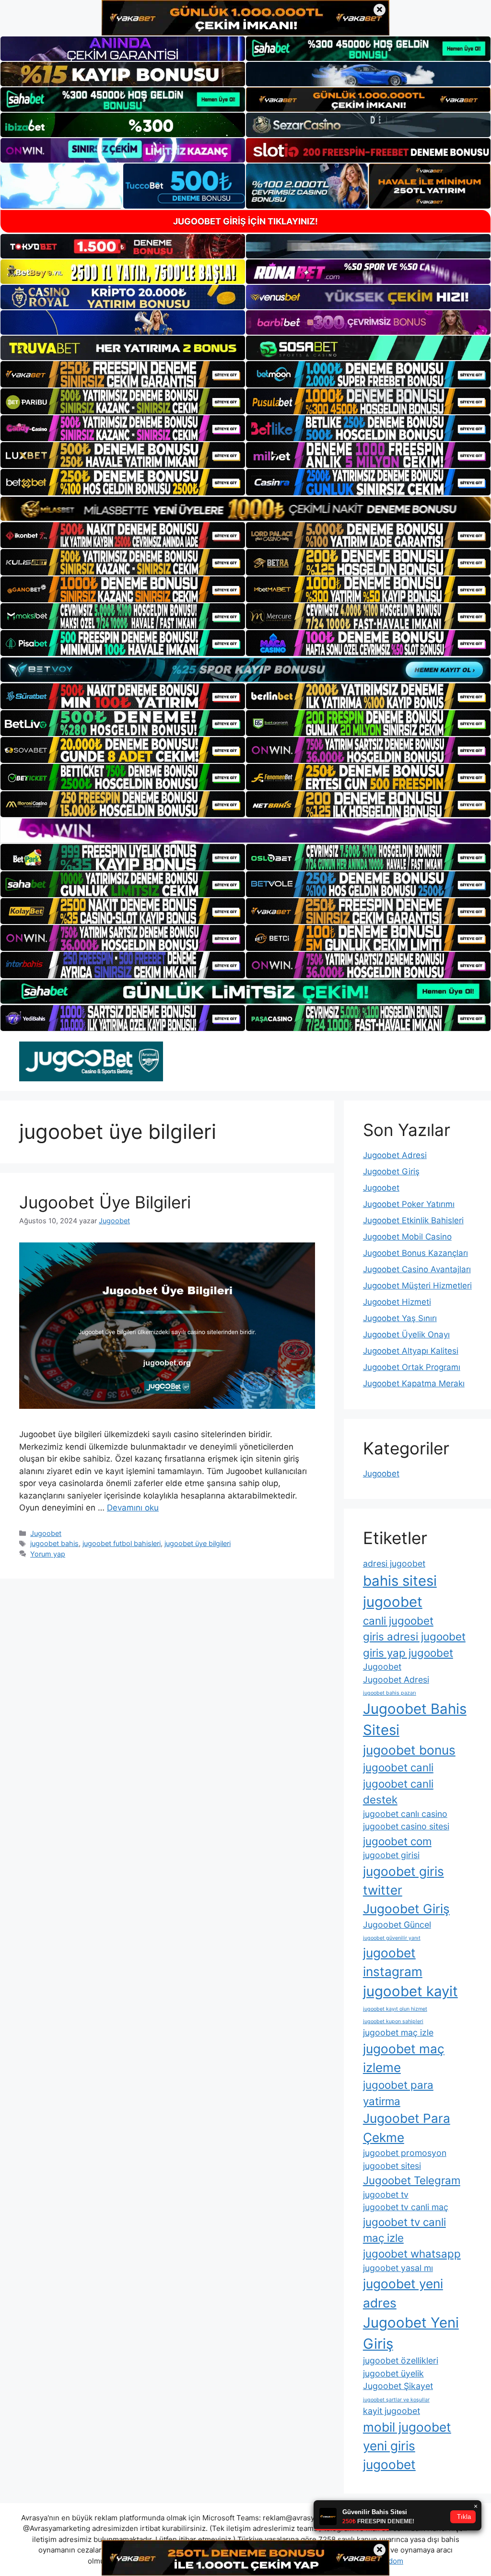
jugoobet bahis (54, 1543)
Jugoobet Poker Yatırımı (409, 1204)
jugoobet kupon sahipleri (393, 2021)
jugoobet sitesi (392, 2166)
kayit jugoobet (392, 2411)
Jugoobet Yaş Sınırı (400, 1318)
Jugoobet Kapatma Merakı (414, 1383)
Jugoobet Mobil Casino (407, 1237)
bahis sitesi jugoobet (400, 1591)
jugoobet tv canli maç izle (404, 2230)
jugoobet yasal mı (398, 2268)
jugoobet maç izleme (404, 2058)
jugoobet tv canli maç (406, 2207)
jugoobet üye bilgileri (198, 1543)
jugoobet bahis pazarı (390, 1693)
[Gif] (245, 509)
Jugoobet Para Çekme (407, 2128)
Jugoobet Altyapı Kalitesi (411, 1351)
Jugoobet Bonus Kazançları (415, 1253)
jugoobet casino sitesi (406, 1826)
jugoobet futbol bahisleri (122, 1543)
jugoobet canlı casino (405, 1814)
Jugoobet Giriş (391, 1171)
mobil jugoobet (407, 2427)
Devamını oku (133, 1508)
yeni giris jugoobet (389, 2455)
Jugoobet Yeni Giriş (411, 2333)
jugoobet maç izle (398, 2032)
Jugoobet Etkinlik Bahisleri (413, 1220)
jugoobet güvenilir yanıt (392, 1938)
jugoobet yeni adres (403, 2293)
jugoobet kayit (410, 1991)
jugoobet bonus (409, 1750)
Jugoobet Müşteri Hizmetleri (417, 1286)
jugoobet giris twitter (403, 1881)
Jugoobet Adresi (395, 1155)
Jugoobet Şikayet (398, 2386)
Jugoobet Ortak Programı (412, 1367)
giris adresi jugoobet (414, 1636)
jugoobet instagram (393, 1962)
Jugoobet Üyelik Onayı (406, 1335)
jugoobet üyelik (393, 2373)
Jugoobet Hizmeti (397, 1302)
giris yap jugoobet (408, 1653)
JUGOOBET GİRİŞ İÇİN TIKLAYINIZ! (245, 221)
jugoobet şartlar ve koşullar (396, 2400)
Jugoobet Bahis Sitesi (415, 1719)
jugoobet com (397, 1841)
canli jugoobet (398, 1621)
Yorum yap (48, 1554)
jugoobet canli (398, 1767)
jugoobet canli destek (398, 1791)
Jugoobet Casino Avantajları (417, 1269)
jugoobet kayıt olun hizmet (395, 2009)
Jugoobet (46, 1533)
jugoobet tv (386, 2195)
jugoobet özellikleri (401, 2360)
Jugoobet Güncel (397, 1925)
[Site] (123, 374)
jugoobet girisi (391, 1855)
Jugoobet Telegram (412, 2180)
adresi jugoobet (394, 1563)
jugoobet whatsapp (412, 2254)
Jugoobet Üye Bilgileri (105, 1202)
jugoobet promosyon (405, 2153)
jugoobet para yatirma (398, 2093)
